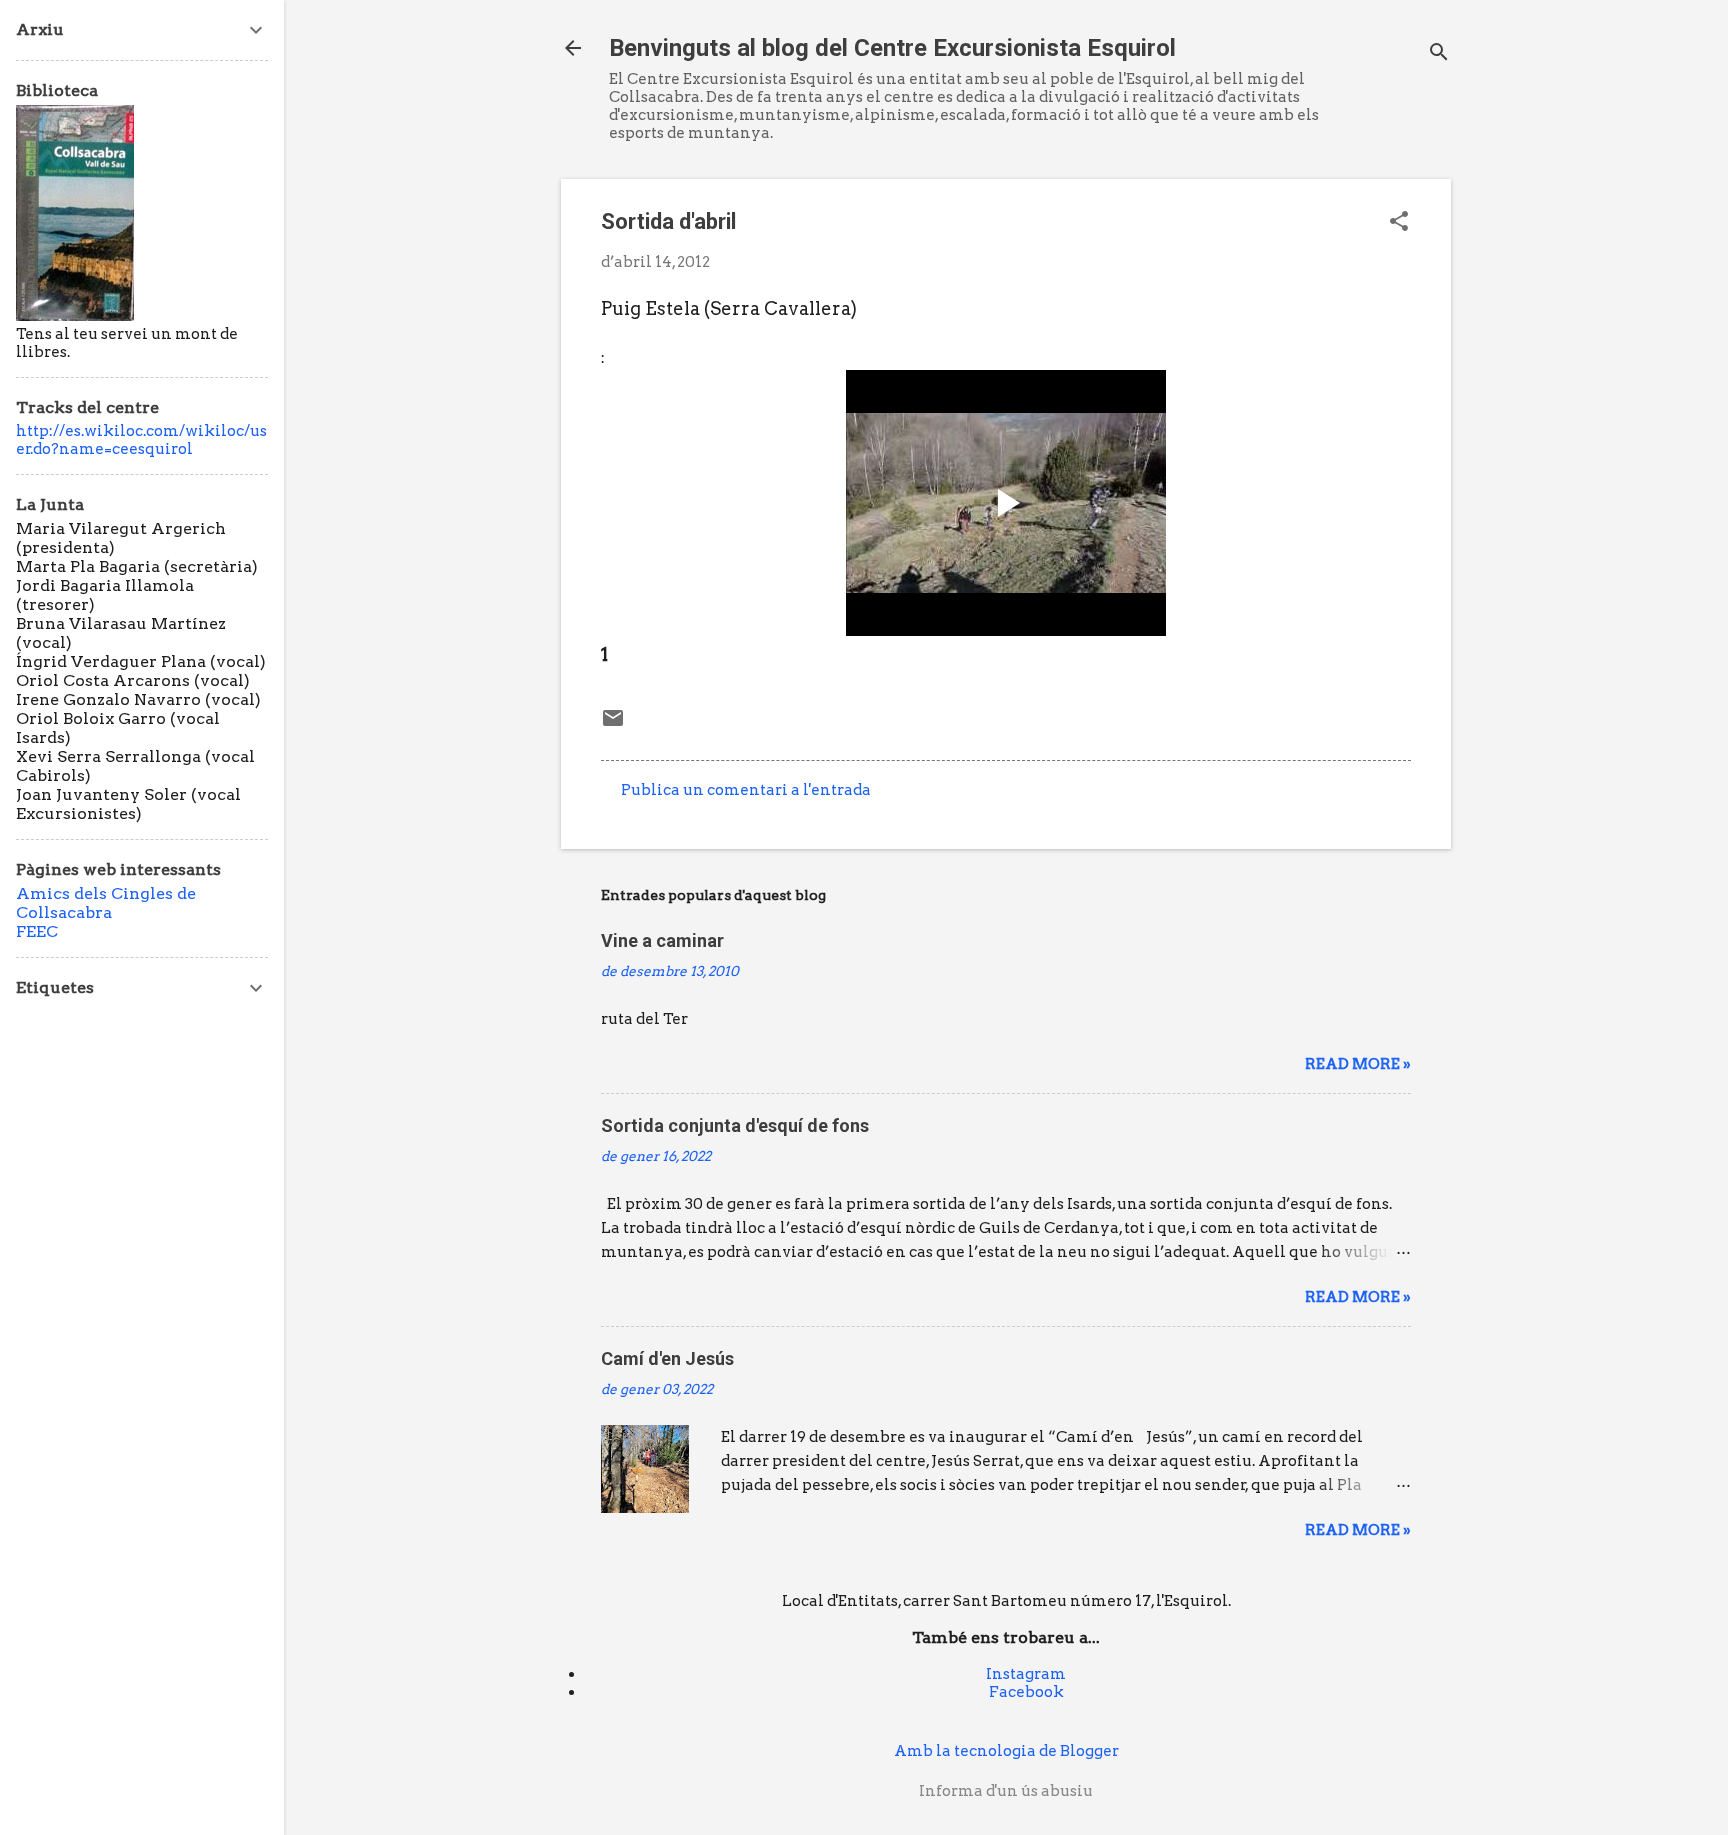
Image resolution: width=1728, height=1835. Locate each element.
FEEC (37, 931)
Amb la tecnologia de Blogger (1006, 1751)
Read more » (1358, 1064)
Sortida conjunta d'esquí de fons (735, 1125)
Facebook (1026, 1692)
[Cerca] (1439, 54)
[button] (1399, 223)
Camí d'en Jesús (667, 1358)
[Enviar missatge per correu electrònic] (613, 725)
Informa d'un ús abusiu (1006, 1791)
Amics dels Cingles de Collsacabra (106, 903)
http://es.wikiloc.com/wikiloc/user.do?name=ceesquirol (141, 440)
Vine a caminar (662, 940)
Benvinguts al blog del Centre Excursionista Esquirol (892, 48)
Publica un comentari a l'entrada (746, 790)
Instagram (1026, 1674)
